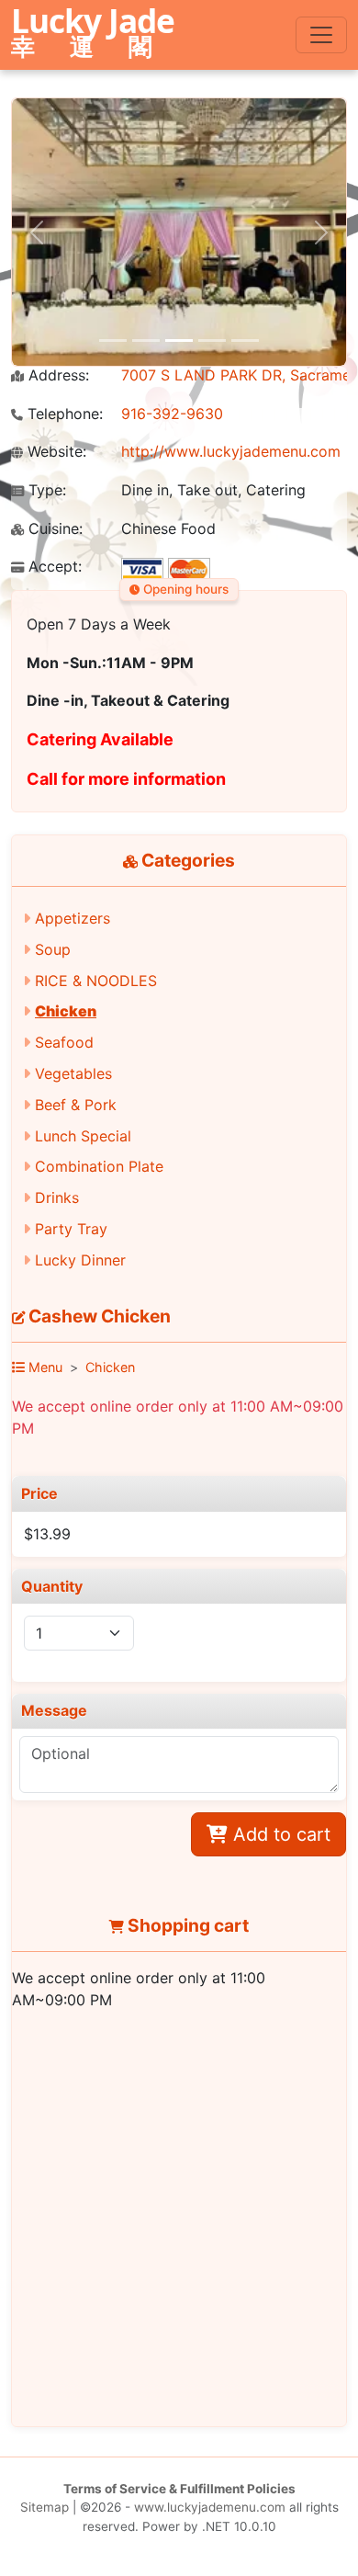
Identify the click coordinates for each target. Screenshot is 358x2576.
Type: (45, 490)
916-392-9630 (172, 414)
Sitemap (45, 2507)
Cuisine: (53, 529)
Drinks (57, 1197)
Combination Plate (99, 1166)
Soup (53, 949)
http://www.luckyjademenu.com (231, 451)
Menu (44, 1367)
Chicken (66, 1011)
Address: (56, 375)
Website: (55, 452)
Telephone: (63, 414)
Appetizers (73, 918)
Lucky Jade (93, 34)
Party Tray (71, 1229)
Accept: (53, 567)
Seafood (64, 1042)
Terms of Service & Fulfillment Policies (179, 2489)
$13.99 (47, 1534)
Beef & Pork (76, 1105)
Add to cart (279, 1834)
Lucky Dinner (80, 1260)
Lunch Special (83, 1136)
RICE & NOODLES (96, 981)
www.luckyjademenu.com (210, 2507)
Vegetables (73, 1073)
